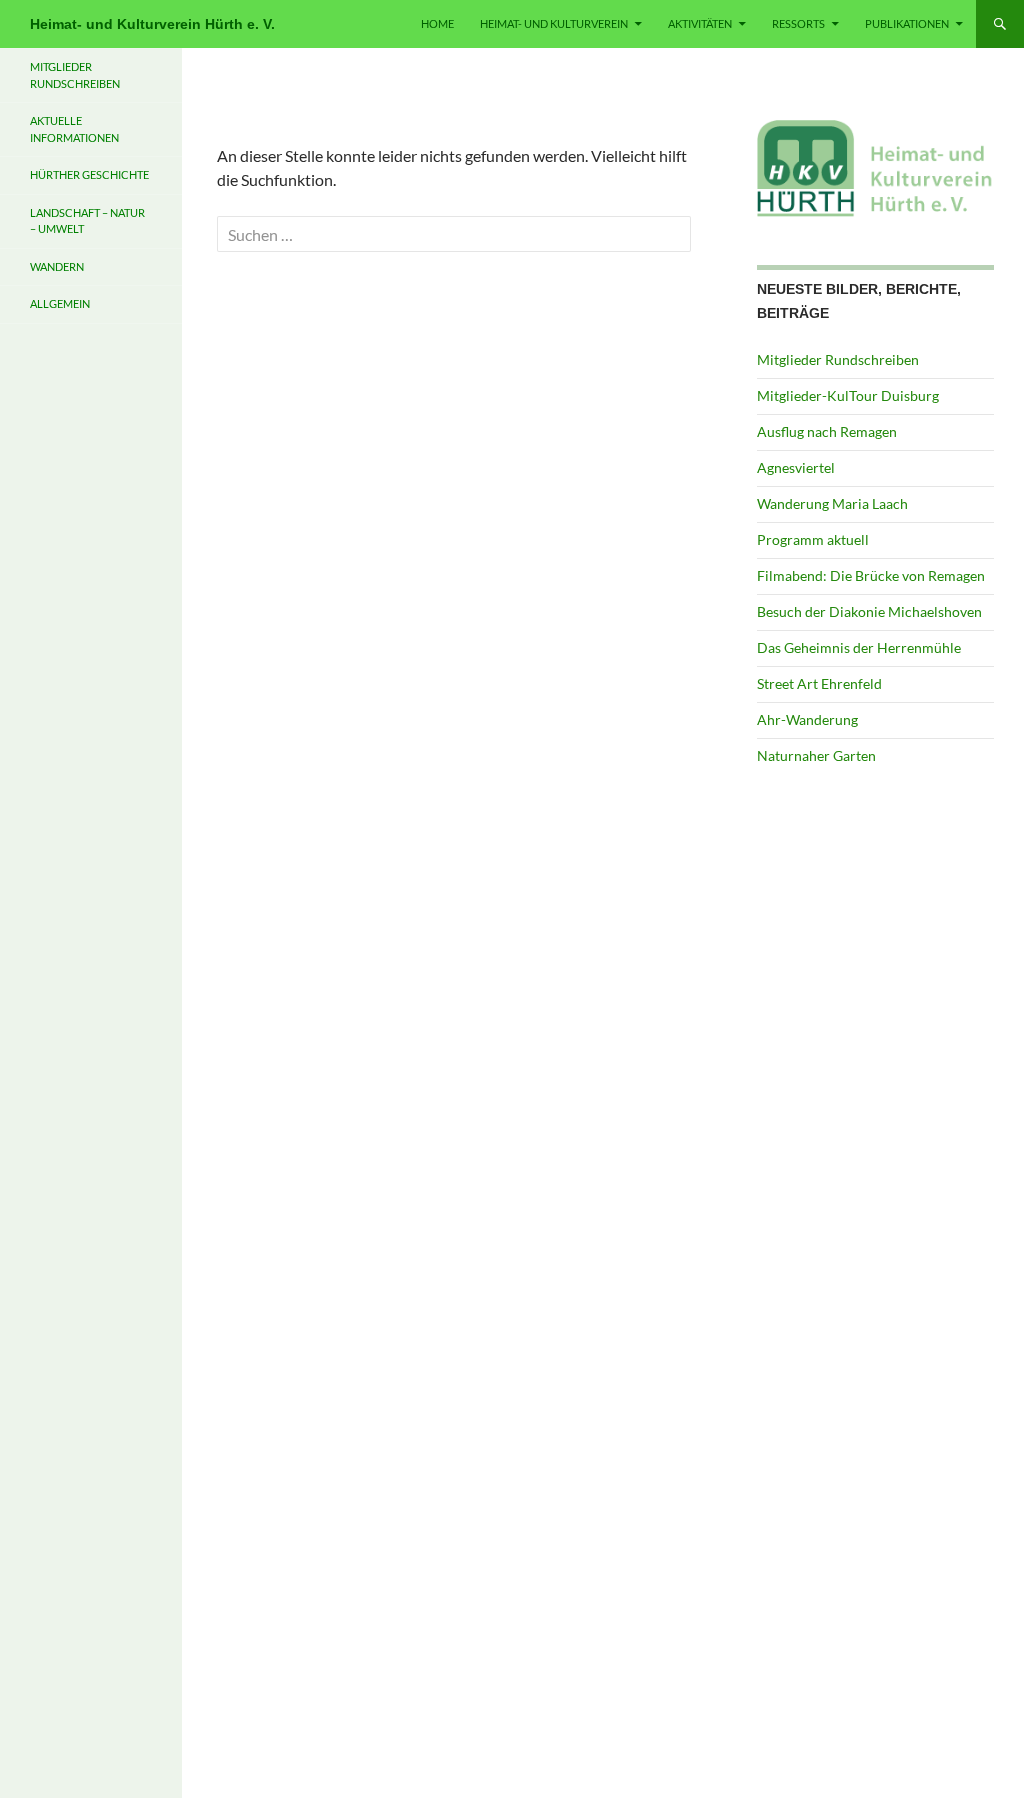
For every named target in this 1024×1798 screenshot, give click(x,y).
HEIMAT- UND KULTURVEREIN (554, 23)
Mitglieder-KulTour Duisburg (848, 395)
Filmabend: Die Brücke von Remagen (871, 575)
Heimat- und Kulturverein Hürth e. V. (152, 24)
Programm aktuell (813, 539)
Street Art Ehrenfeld (819, 683)
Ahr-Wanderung (807, 719)
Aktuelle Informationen (74, 129)
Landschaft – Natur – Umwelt (87, 221)
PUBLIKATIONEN (907, 23)
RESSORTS (798, 23)
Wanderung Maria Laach (832, 503)
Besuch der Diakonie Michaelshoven (869, 611)
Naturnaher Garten (816, 755)
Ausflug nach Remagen (827, 431)
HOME (437, 23)
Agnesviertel (796, 467)
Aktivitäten (700, 23)
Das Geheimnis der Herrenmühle (859, 647)
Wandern (57, 266)
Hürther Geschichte (89, 174)
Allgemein (60, 303)
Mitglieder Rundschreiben (838, 359)
